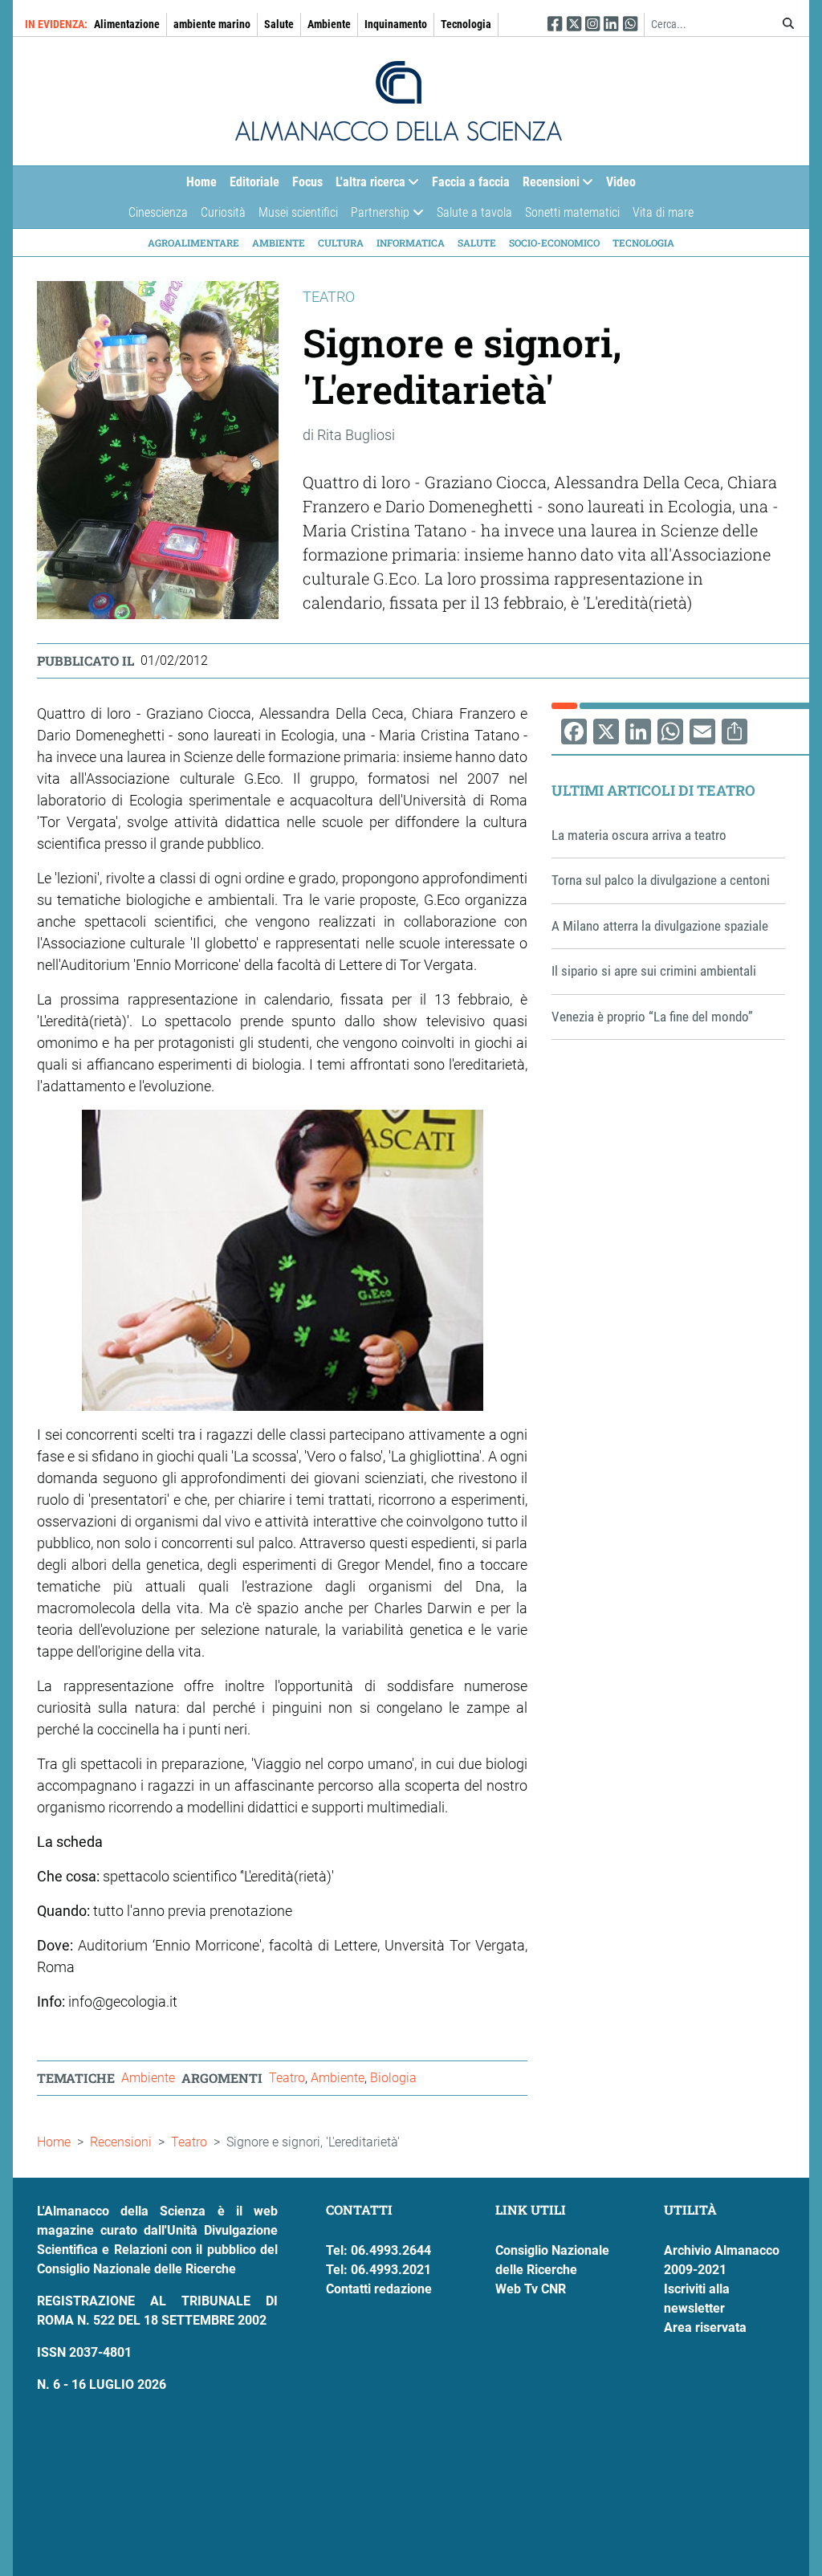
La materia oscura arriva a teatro (639, 835)
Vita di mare (663, 212)
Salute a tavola (474, 212)
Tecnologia (466, 24)
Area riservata (705, 2327)
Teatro (287, 2078)
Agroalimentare (193, 243)
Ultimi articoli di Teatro (653, 790)
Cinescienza (158, 212)
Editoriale (254, 182)
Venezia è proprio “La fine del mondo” (652, 1017)
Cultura (341, 243)
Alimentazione (127, 24)
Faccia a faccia (471, 182)
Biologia (393, 2078)
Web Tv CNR (531, 2289)
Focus (307, 182)
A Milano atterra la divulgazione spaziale (660, 926)
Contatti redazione (379, 2289)
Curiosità (223, 212)
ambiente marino (212, 24)
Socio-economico (554, 243)
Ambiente (329, 24)
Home (201, 182)
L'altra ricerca (367, 185)
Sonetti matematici (572, 212)
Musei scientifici (298, 212)
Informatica (411, 243)
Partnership (377, 216)
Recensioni (548, 185)
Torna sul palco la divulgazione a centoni (661, 880)
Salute (279, 24)
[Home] (399, 101)
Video (621, 182)
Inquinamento (396, 24)
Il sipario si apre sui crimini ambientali (654, 971)
